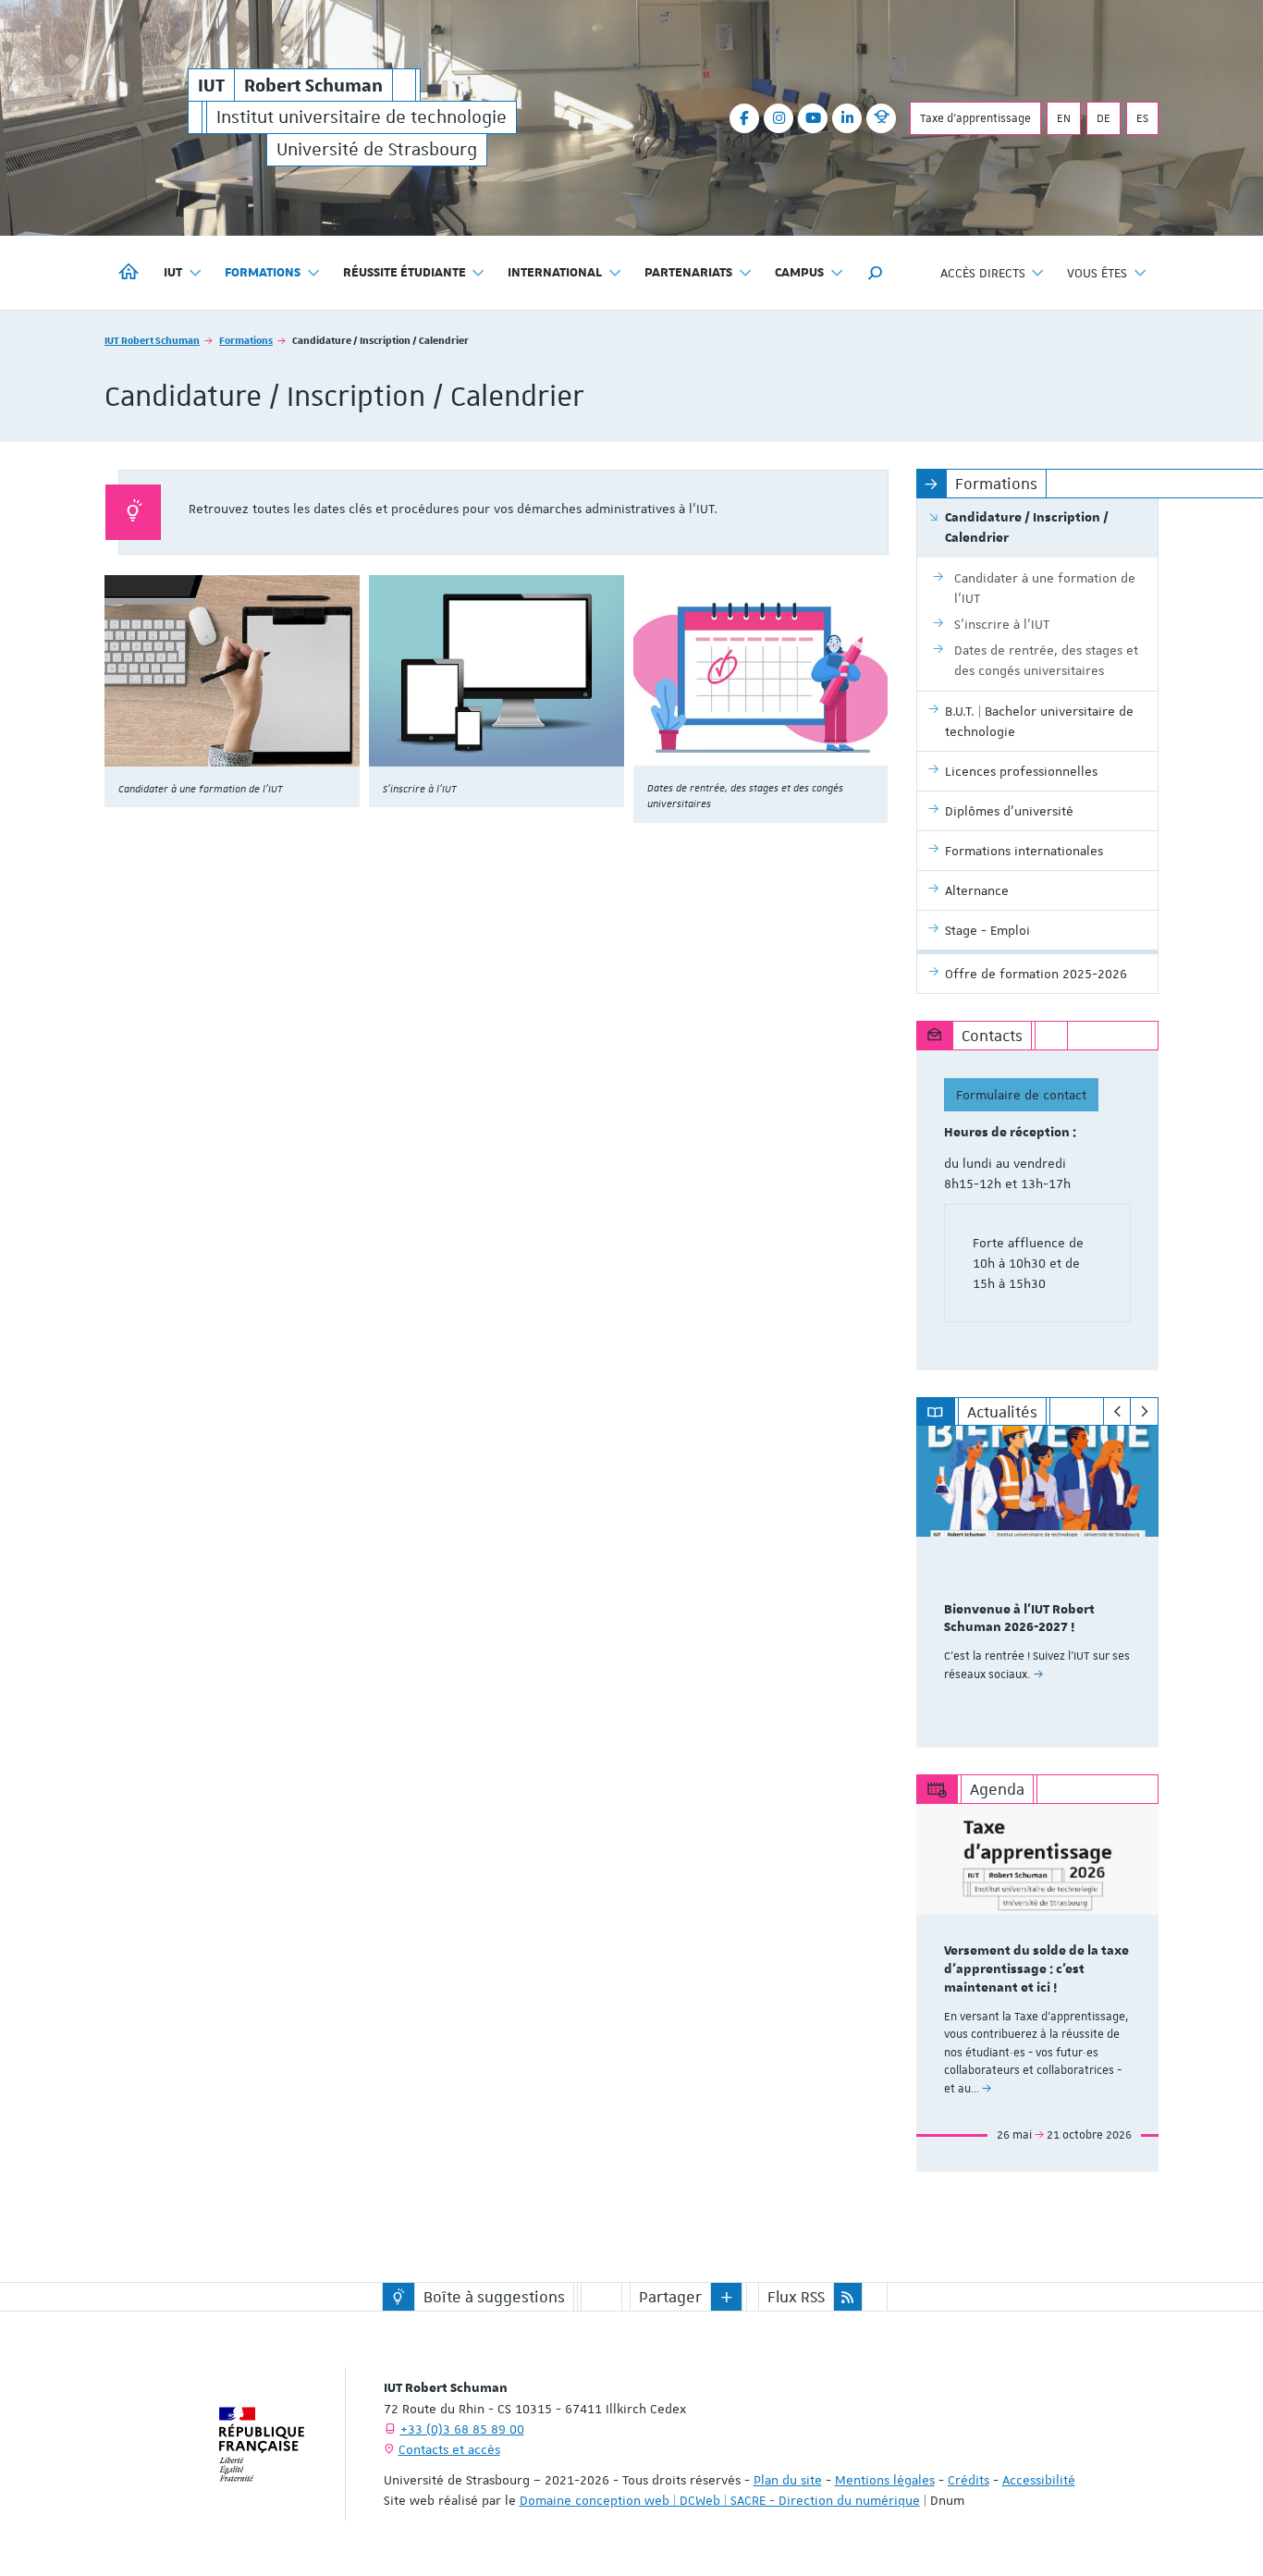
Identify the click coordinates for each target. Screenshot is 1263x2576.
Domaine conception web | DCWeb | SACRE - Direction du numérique (720, 2500)
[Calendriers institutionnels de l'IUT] (761, 670)
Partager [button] (670, 2297)
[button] (876, 273)
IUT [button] (173, 273)
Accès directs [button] (983, 273)
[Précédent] (1117, 1412)
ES (1142, 118)
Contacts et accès (449, 2449)
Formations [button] (263, 273)
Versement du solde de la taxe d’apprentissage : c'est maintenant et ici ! (1036, 1969)
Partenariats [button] (688, 273)
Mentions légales (885, 2480)
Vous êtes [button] (1097, 273)
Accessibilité (1039, 2480)
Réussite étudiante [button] (405, 273)
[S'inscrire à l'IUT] (497, 671)
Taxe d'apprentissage (975, 118)
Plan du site (788, 2480)
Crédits (969, 2480)
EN (1064, 118)
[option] (1038, 1587)
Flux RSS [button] (796, 2297)
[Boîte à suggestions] (399, 2297)
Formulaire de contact (1021, 1095)
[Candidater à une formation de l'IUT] (232, 671)
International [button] (555, 273)
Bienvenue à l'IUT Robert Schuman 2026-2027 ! (1019, 1619)
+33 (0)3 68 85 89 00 (462, 2429)
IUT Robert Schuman (152, 340)
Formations (246, 340)
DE (1104, 118)
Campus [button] (799, 273)
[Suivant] (1144, 1412)
